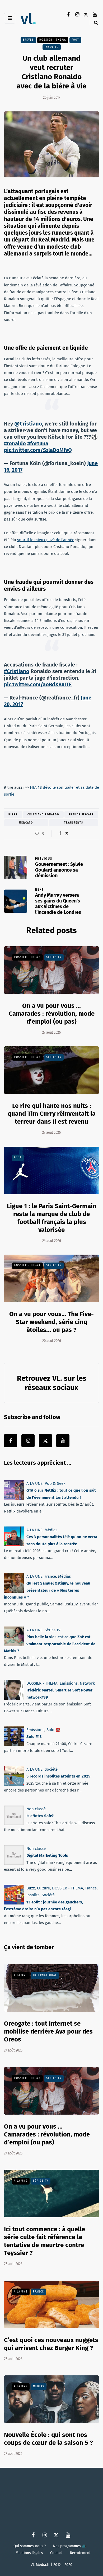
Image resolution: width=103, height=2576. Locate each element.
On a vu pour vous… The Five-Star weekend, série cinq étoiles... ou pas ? (51, 1322)
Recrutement (80, 2553)
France (50, 1576)
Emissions (69, 1683)
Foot (75, 40)
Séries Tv (54, 957)
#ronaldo (15, 443)
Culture (43, 1888)
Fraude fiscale (81, 815)
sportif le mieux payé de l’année (46, 540)
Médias (51, 1530)
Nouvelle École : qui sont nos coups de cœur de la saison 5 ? (48, 2439)
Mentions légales (29, 2553)
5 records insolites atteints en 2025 (58, 1776)
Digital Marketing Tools (47, 1856)
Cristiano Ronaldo (43, 815)
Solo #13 (34, 1737)
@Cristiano (28, 424)
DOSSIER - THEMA (53, 40)
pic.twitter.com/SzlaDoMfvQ (38, 450)
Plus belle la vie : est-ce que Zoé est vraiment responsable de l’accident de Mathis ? (50, 1644)
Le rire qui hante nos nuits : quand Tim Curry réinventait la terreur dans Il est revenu (52, 1114)
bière (13, 815)
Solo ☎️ (53, 1730)
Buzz (31, 1888)
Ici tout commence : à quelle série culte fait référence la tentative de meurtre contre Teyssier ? (45, 2241)
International (45, 1975)
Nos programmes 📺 (70, 2546)
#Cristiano (17, 671)
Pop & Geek (55, 1483)
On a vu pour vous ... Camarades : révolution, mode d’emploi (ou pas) (52, 1014)
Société (51, 1769)
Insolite (52, 47)
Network (87, 1683)
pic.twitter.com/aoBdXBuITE (38, 684)
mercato (26, 823)
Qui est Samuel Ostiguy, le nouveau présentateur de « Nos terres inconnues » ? (47, 1590)
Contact (56, 2553)
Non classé (36, 1809)
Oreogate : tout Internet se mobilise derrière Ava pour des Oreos (48, 2031)
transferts (74, 823)
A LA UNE (34, 1483)
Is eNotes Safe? (40, 1816)
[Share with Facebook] (60, 834)
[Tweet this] (67, 834)
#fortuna (38, 443)
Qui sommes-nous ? (30, 2546)
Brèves (28, 40)
